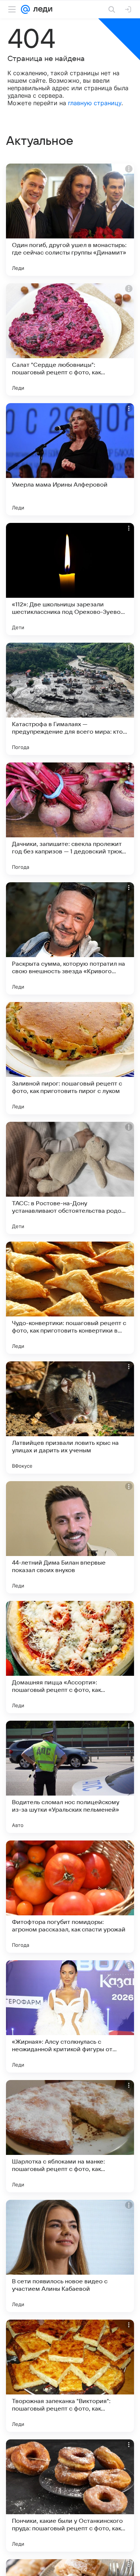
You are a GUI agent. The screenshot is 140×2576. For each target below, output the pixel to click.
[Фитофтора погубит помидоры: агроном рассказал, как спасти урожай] (70, 1897)
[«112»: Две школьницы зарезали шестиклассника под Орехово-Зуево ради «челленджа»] (70, 579)
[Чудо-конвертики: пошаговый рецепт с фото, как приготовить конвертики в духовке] (70, 1298)
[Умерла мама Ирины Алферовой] (70, 459)
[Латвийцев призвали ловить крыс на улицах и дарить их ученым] (70, 1418)
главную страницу (95, 103)
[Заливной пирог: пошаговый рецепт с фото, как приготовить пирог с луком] (70, 1058)
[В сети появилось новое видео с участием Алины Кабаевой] (70, 2256)
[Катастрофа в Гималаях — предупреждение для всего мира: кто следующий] (70, 699)
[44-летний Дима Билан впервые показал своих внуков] (70, 1537)
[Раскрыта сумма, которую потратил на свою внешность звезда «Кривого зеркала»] (70, 938)
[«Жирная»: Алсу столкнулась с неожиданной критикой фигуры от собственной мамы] (70, 2016)
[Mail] (25, 9)
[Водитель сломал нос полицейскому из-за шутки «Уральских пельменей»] (70, 1777)
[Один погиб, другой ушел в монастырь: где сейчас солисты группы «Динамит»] (70, 220)
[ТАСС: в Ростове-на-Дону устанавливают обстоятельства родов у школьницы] (70, 1178)
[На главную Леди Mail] (41, 9)
